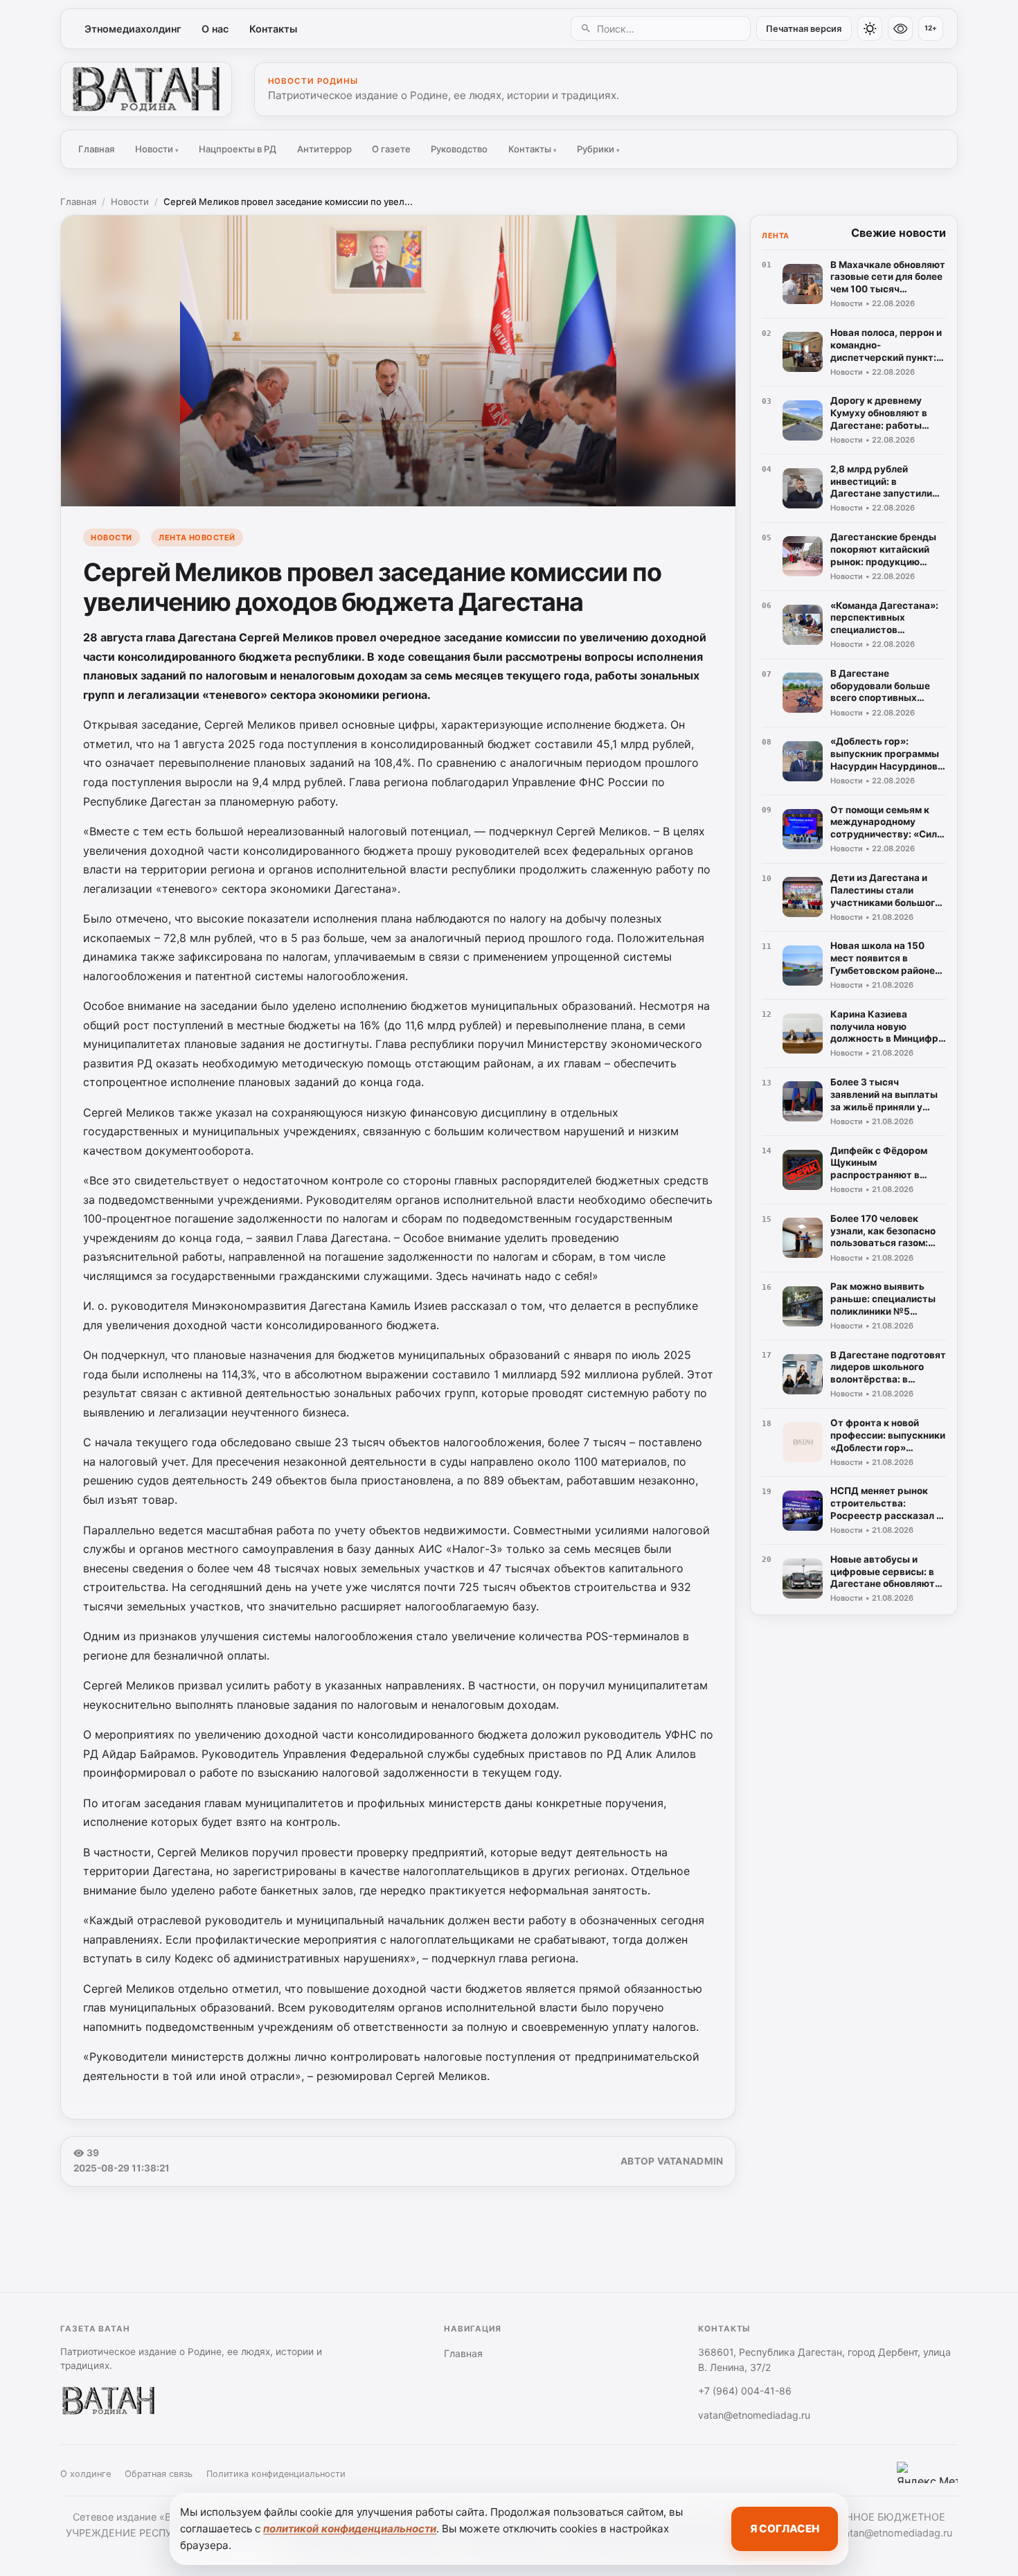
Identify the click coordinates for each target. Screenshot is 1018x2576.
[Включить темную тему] (870, 28)
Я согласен (785, 2529)
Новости (157, 149)
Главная (96, 149)
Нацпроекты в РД (238, 149)
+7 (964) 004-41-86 (745, 2391)
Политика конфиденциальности (276, 2474)
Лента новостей (197, 538)
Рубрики (598, 149)
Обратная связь (159, 2474)
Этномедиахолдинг (133, 29)
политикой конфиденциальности (350, 2529)
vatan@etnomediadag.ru (754, 2415)
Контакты (273, 29)
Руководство (459, 149)
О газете (391, 149)
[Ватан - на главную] (146, 89)
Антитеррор (324, 149)
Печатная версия (804, 29)
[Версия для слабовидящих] (900, 28)
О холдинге (86, 2474)
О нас (215, 29)
